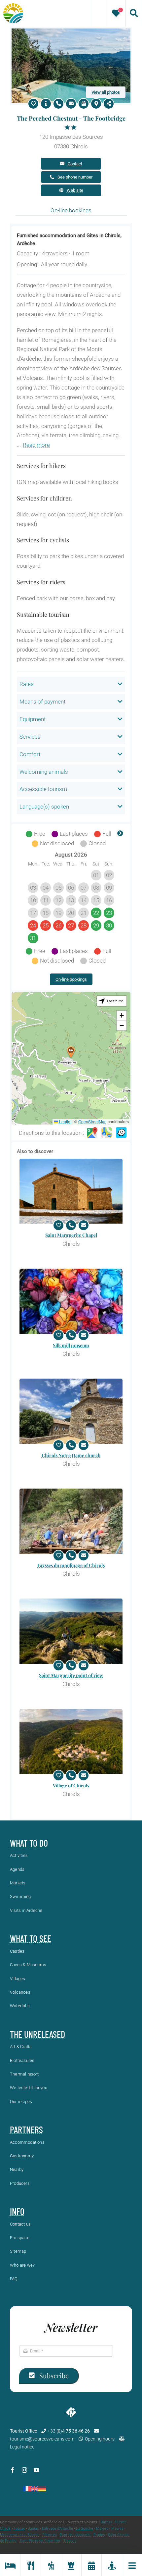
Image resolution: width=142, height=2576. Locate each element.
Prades (99, 2535)
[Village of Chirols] (71, 1741)
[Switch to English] (35, 2489)
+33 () (69, 2431)
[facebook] (13, 2470)
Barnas (106, 2522)
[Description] (46, 104)
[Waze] (121, 1133)
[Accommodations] (10, 2565)
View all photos (106, 92)
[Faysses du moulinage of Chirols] (71, 1521)
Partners (26, 2129)
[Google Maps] (92, 1133)
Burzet (121, 2522)
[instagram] (24, 2470)
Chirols (5, 2528)
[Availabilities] (84, 104)
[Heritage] (71, 2565)
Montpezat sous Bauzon (20, 2535)
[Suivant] (120, 834)
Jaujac (34, 2528)
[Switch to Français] (27, 2489)
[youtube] (36, 2470)
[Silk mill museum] (71, 1301)
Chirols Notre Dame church (71, 1455)
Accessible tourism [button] (43, 789)
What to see (31, 1938)
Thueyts (70, 2541)
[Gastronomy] (30, 2565)
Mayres (102, 2528)
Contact (75, 164)
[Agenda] (91, 2565)
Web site (75, 190)
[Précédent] (22, 834)
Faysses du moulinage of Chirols (71, 1565)
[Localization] (96, 104)
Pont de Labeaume (75, 2535)
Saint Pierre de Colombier (40, 2541)
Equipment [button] (33, 719)
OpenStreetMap (92, 1121)
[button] (71, 1052)
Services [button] (30, 737)
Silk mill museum (71, 1345)
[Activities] (51, 2565)
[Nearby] (111, 2565)
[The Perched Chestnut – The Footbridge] (71, 31)
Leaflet (65, 1121)
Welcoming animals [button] (44, 772)
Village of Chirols (71, 1786)
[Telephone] (58, 104)
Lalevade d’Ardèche (57, 2528)
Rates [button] (27, 684)
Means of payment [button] (42, 702)
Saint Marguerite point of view (71, 1675)
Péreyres (50, 2535)
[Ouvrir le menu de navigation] (132, 2565)
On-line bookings (71, 979)
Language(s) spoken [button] (44, 807)
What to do (29, 1843)
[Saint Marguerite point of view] (71, 1631)
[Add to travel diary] (33, 104)
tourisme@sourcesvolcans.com (42, 2439)
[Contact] (71, 104)
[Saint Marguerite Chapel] (71, 1191)
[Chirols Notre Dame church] (71, 1411)
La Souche (85, 2528)
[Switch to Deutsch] (42, 2489)
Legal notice (22, 2447)
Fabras (19, 2528)
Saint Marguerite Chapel (71, 1235)
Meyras (117, 2528)
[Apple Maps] (107, 1133)
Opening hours (100, 2439)
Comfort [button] (30, 754)
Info (17, 2211)
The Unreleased (37, 2034)
